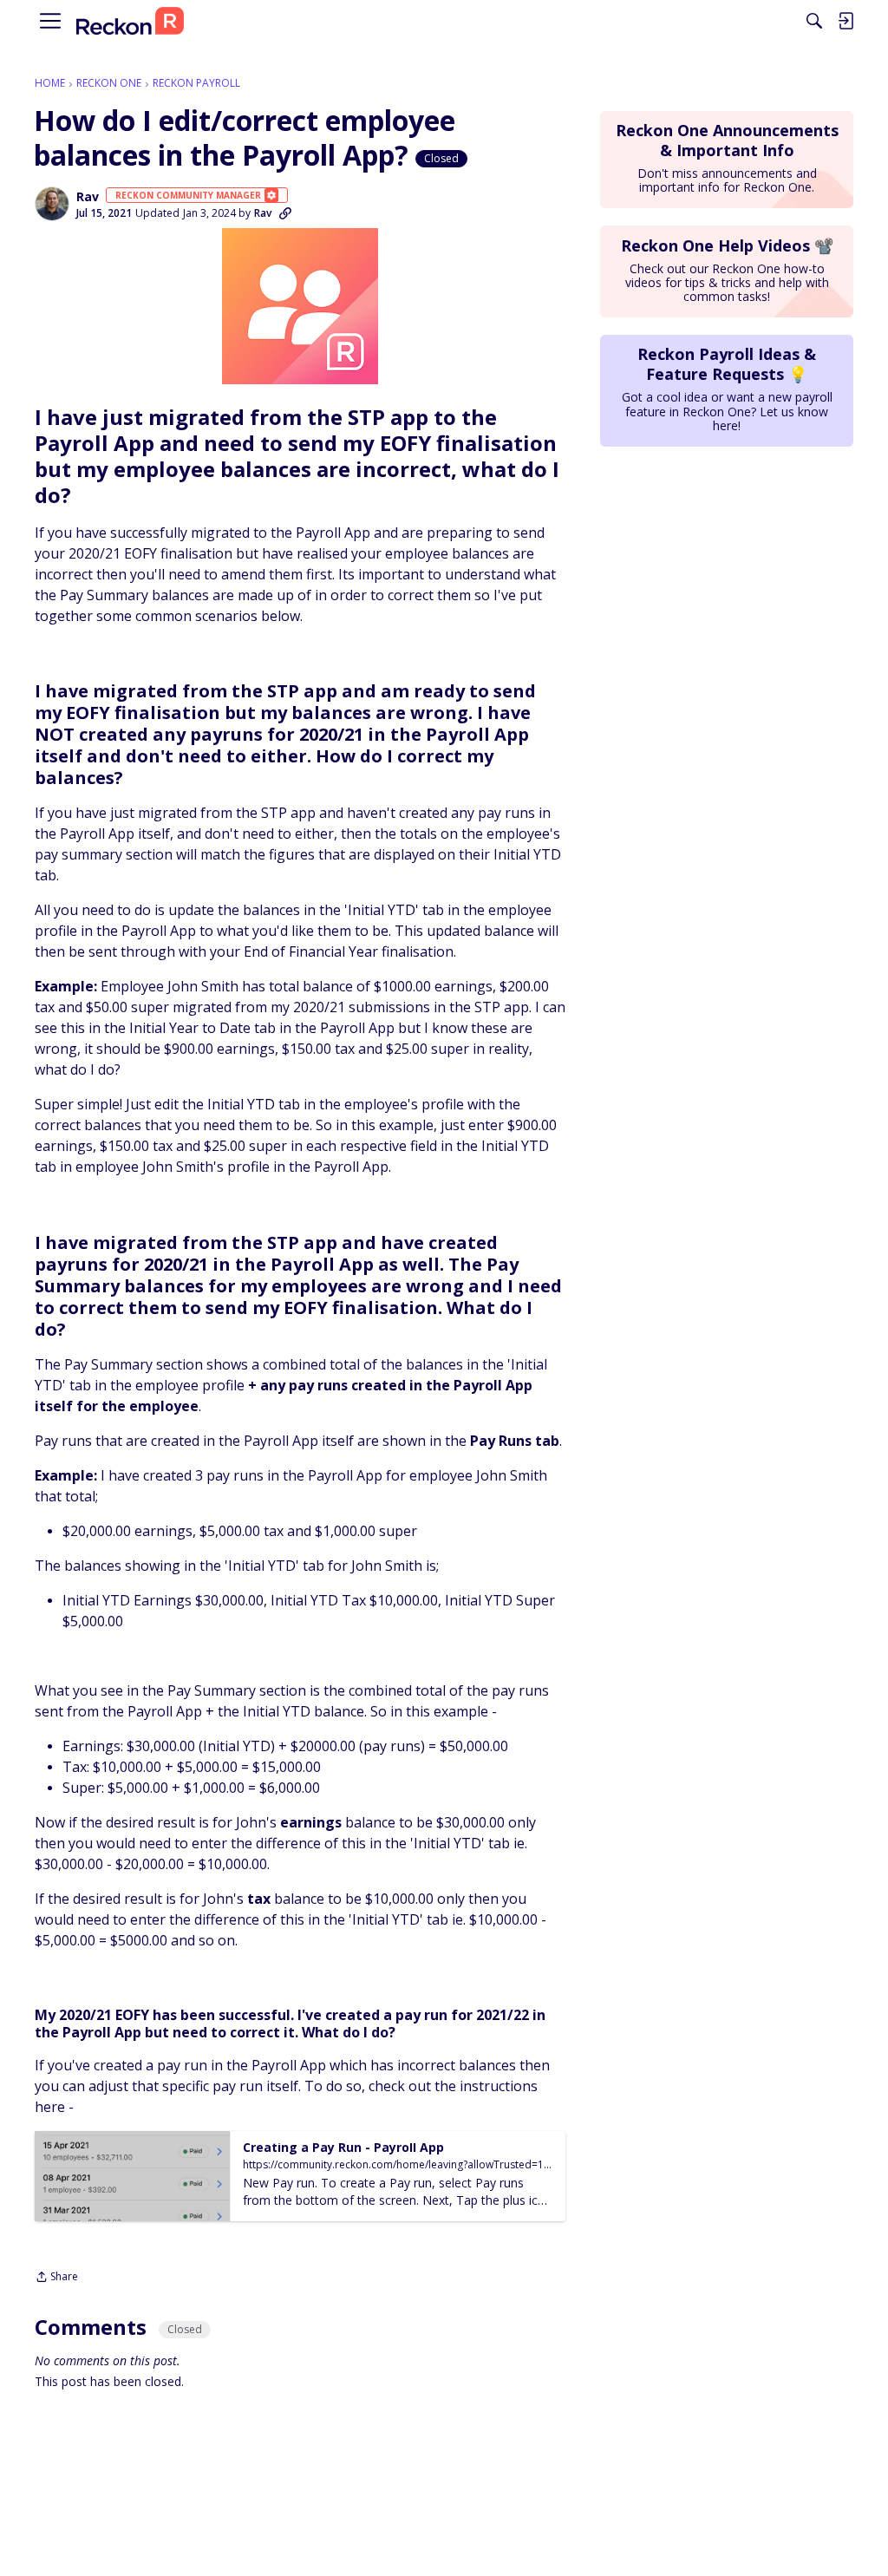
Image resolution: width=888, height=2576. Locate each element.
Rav (88, 197)
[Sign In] (846, 21)
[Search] (814, 21)
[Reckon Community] (130, 21)
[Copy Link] (285, 213)
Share (56, 2278)
